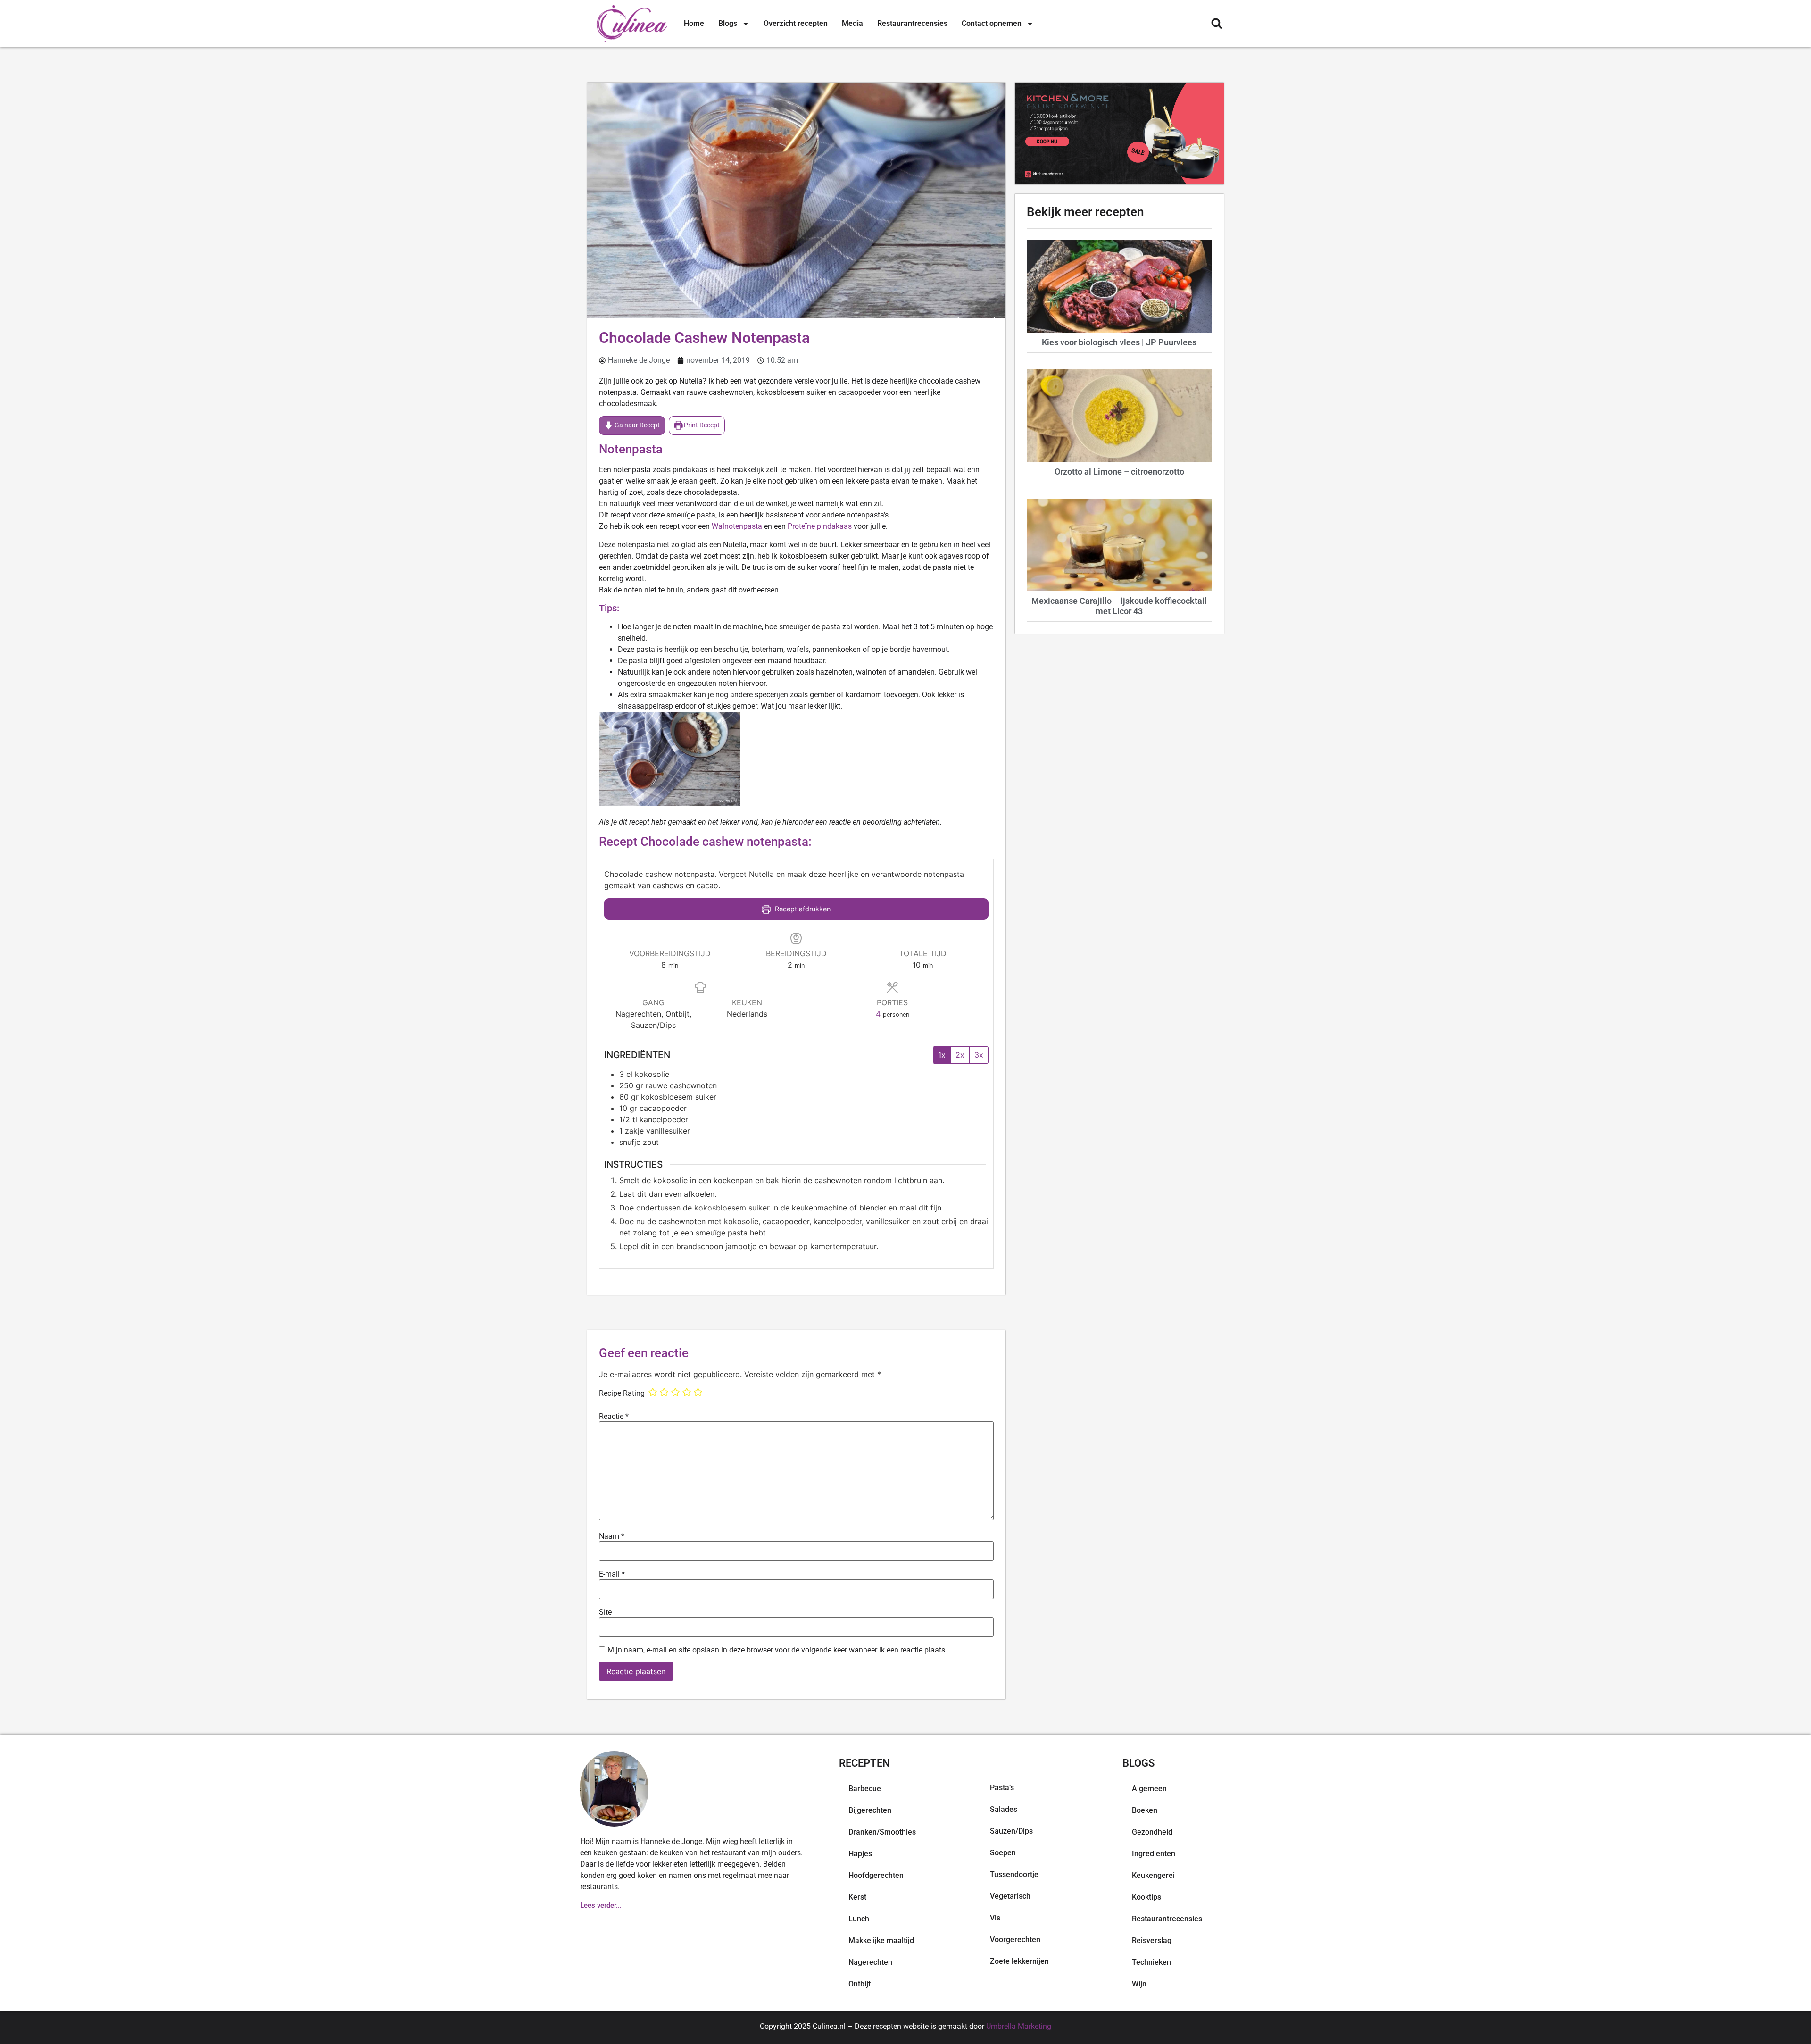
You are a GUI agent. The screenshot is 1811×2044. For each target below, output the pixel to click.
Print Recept (701, 425)
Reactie (614, 1417)
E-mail (612, 1574)
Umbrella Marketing (1019, 2026)
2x (960, 1055)
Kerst (857, 1897)
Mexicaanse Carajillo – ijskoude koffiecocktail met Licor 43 (1119, 606)
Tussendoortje (1014, 1874)
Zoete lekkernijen (1019, 1961)
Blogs (728, 23)
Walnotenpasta (738, 526)
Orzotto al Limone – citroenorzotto (1119, 471)
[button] (1217, 24)
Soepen (1003, 1853)
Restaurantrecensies (912, 23)
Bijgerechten (870, 1810)
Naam (612, 1536)
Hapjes (860, 1854)
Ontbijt (860, 1984)
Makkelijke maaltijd (881, 1940)
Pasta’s (1002, 1788)
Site (605, 1612)
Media (852, 23)
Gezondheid (1152, 1832)
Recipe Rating (622, 1393)
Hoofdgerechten (876, 1875)
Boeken (1145, 1810)
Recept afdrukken (802, 909)
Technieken (1151, 1962)
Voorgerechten (1015, 1940)
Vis (995, 1918)
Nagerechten (870, 1962)
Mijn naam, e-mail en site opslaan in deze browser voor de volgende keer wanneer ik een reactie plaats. (777, 1650)
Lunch (859, 1919)
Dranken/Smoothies (882, 1832)
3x (979, 1055)
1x (942, 1055)
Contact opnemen (992, 23)
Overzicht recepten (796, 23)
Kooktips (1146, 1897)
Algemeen (1149, 1789)
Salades (1004, 1809)
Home (694, 23)
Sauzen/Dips (1011, 1831)
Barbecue (865, 1789)
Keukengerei (1153, 1875)
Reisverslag (1152, 1940)
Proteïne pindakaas (820, 526)
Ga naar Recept (636, 425)
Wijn (1139, 1984)
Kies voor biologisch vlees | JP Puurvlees (1119, 342)
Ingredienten (1154, 1854)
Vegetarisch (1010, 1896)
